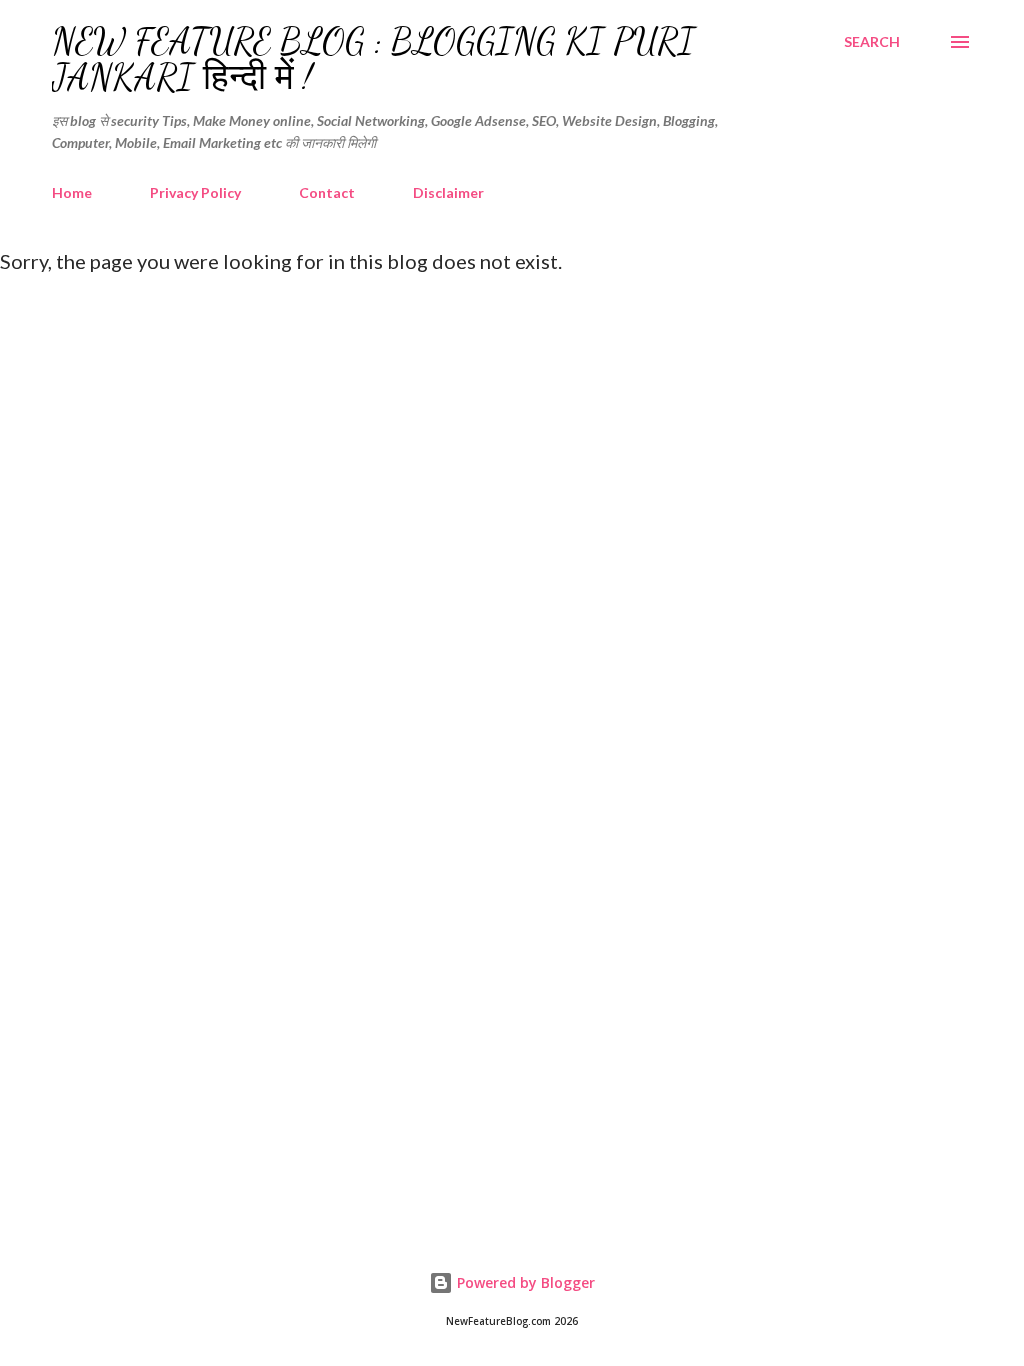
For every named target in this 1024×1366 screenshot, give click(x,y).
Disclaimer (448, 192)
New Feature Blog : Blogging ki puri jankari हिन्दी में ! (373, 59)
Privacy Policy (195, 192)
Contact (327, 192)
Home (72, 192)
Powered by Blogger (524, 1282)
